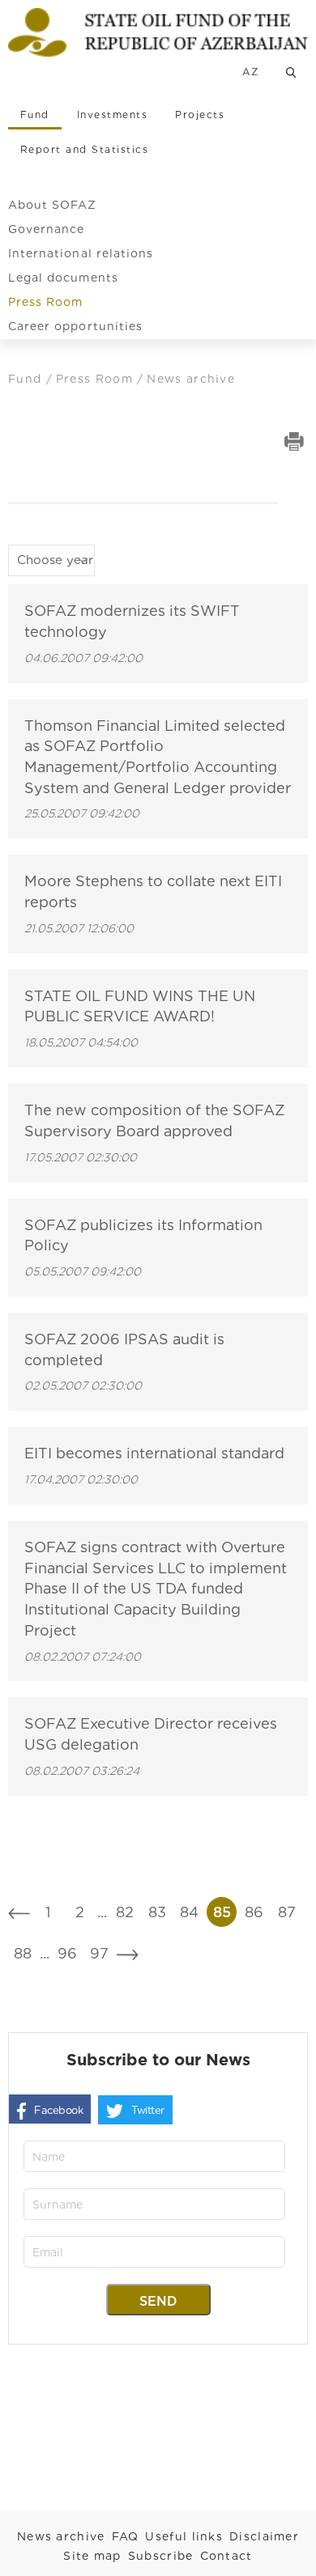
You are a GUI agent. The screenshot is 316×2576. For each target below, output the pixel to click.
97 (99, 1953)
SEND (158, 2301)
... (102, 1912)
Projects (200, 115)
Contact (226, 2556)
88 (23, 1953)
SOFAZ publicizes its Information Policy (143, 1235)
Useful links (184, 2536)
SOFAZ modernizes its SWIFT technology (132, 621)
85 (222, 1912)
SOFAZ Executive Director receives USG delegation (151, 1734)
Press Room (46, 302)
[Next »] (128, 1953)
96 (67, 1953)
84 (189, 1912)
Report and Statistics (84, 149)
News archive (61, 2536)
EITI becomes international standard (154, 1453)
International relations (81, 253)
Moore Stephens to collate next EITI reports (153, 891)
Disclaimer (264, 2536)
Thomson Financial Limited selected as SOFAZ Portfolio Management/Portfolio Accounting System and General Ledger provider (158, 757)
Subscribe (161, 2556)
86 (254, 1912)
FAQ (126, 2536)
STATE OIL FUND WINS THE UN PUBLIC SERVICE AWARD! (140, 1006)
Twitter (148, 2110)
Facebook (58, 2110)
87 (287, 1912)
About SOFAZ (53, 205)
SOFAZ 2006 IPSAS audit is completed (124, 1350)
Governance (47, 229)
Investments (112, 115)
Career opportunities (75, 326)
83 (157, 1912)
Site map (92, 2556)
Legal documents (63, 278)
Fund (35, 115)
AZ (250, 72)
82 (125, 1912)
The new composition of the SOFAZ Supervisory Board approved (154, 1120)
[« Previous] (19, 1912)
